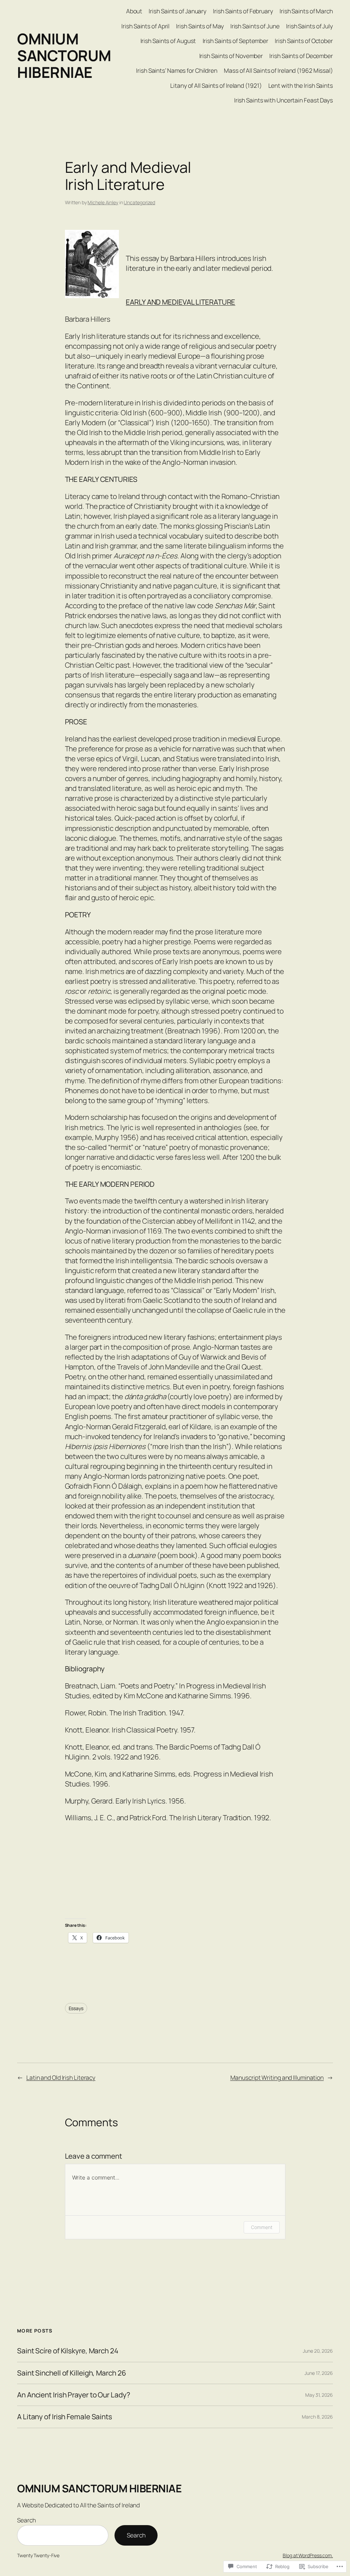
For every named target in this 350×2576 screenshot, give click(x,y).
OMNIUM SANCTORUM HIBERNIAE (64, 55)
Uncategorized (139, 202)
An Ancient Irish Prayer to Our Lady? (73, 2395)
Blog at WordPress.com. (308, 2555)
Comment (261, 2227)
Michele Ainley (103, 202)
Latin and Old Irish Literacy (61, 2077)
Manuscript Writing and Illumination (277, 2077)
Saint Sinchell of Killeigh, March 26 (71, 2373)
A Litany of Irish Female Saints (65, 2417)
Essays (76, 2008)
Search (26, 2520)
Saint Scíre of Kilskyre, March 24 (68, 2351)
